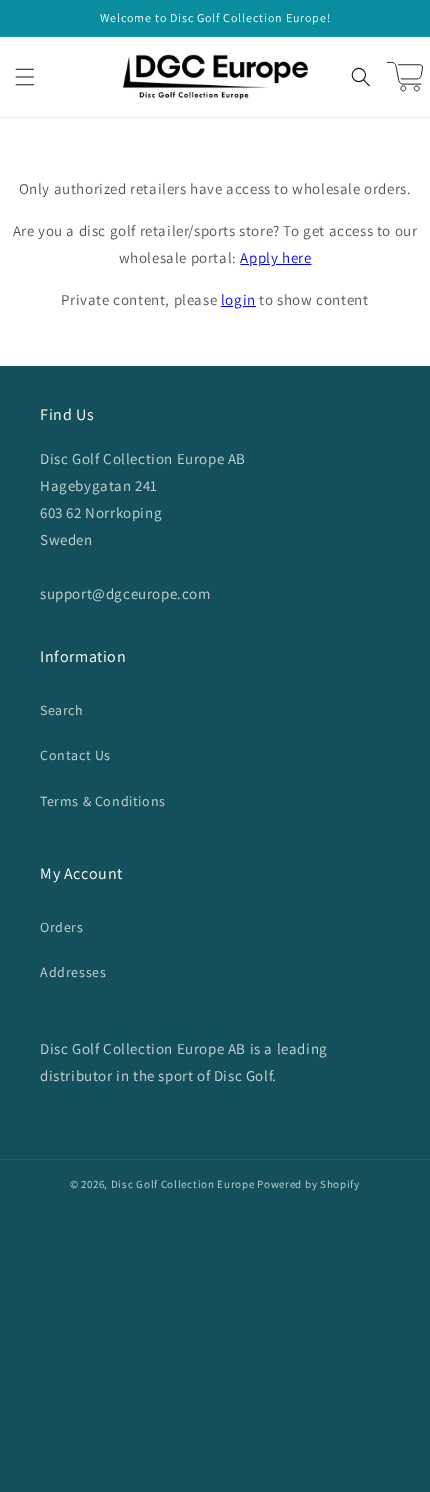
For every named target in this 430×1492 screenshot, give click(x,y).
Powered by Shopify (308, 1184)
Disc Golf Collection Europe (183, 1184)
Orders (62, 927)
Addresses (73, 972)
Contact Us (75, 755)
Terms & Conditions (103, 801)
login (238, 299)
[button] (25, 77)
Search (62, 710)
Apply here (275, 257)
